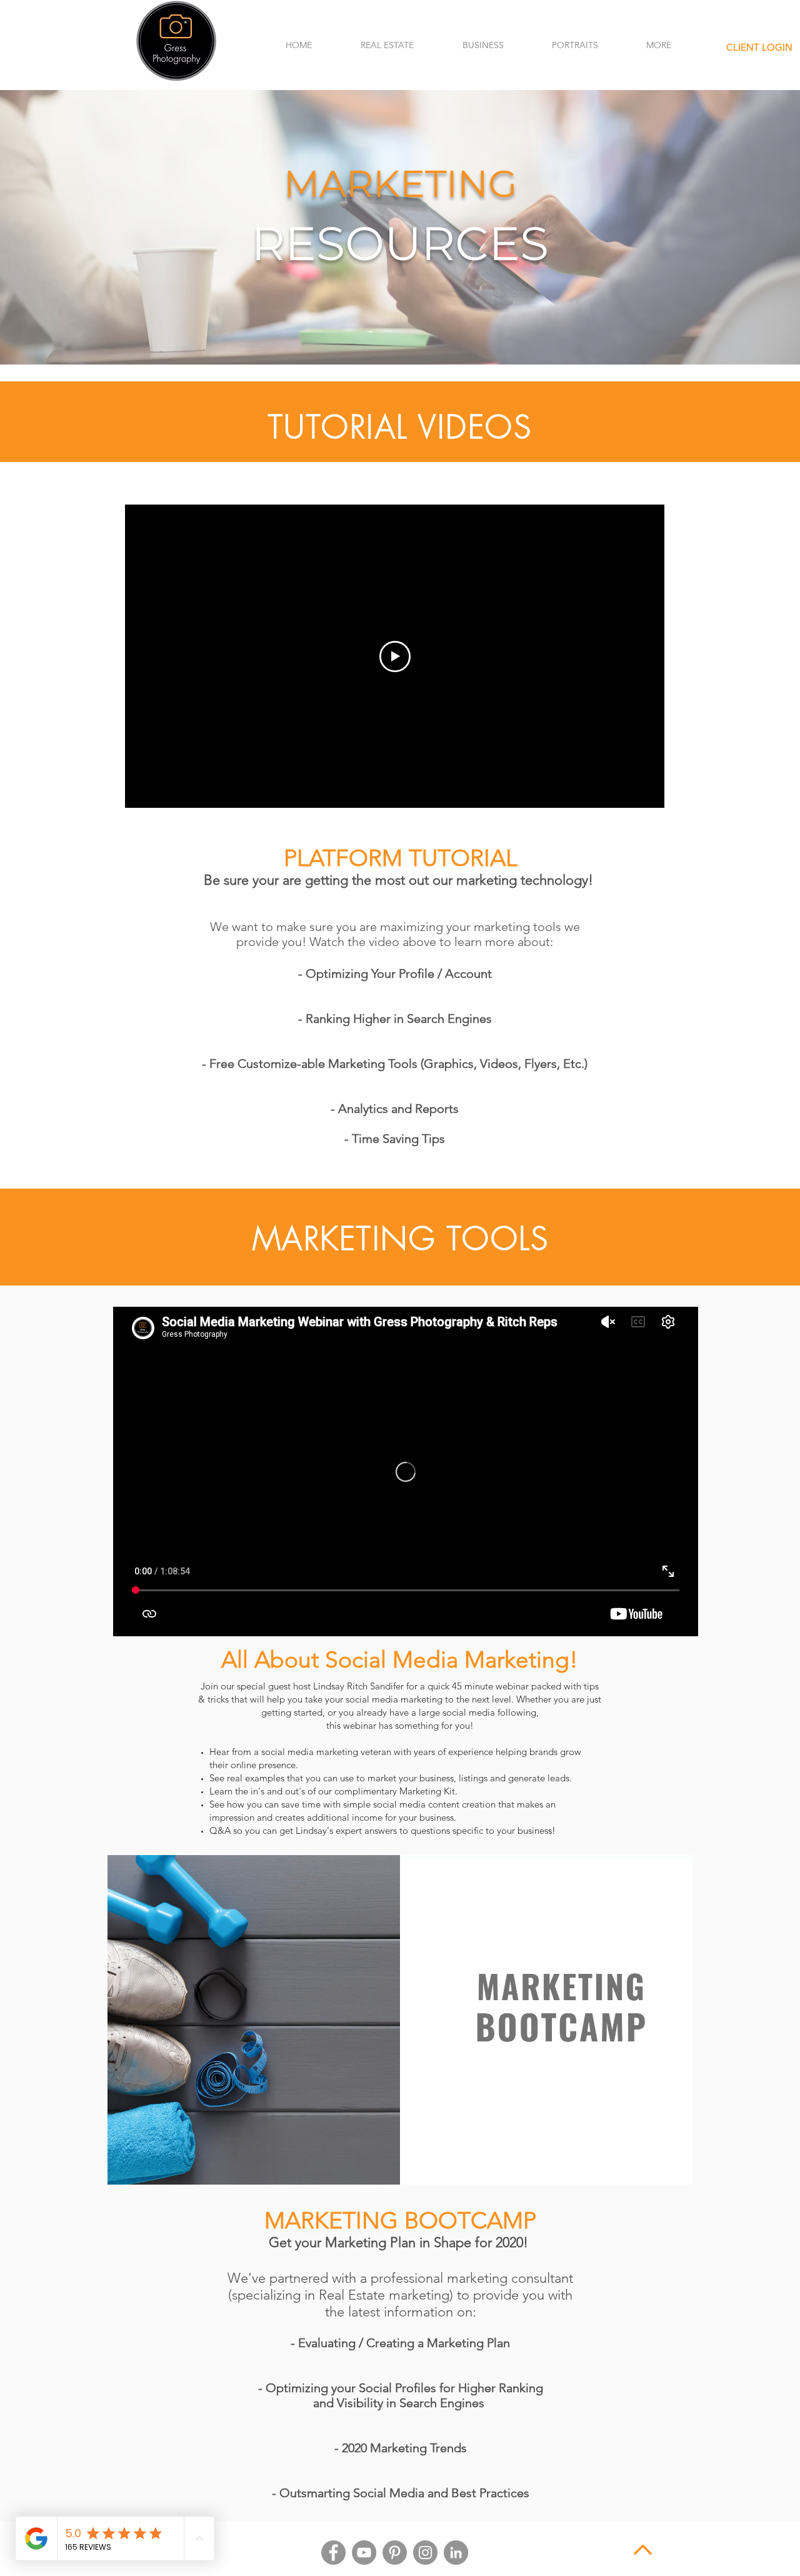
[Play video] (395, 657)
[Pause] (124, 2168)
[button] (387, 45)
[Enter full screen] (676, 2168)
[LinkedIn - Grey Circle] (456, 2553)
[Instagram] (425, 2553)
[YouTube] (364, 2553)
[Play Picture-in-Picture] (654, 2168)
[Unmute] (145, 2168)
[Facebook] (333, 2553)
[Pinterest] (395, 2553)
